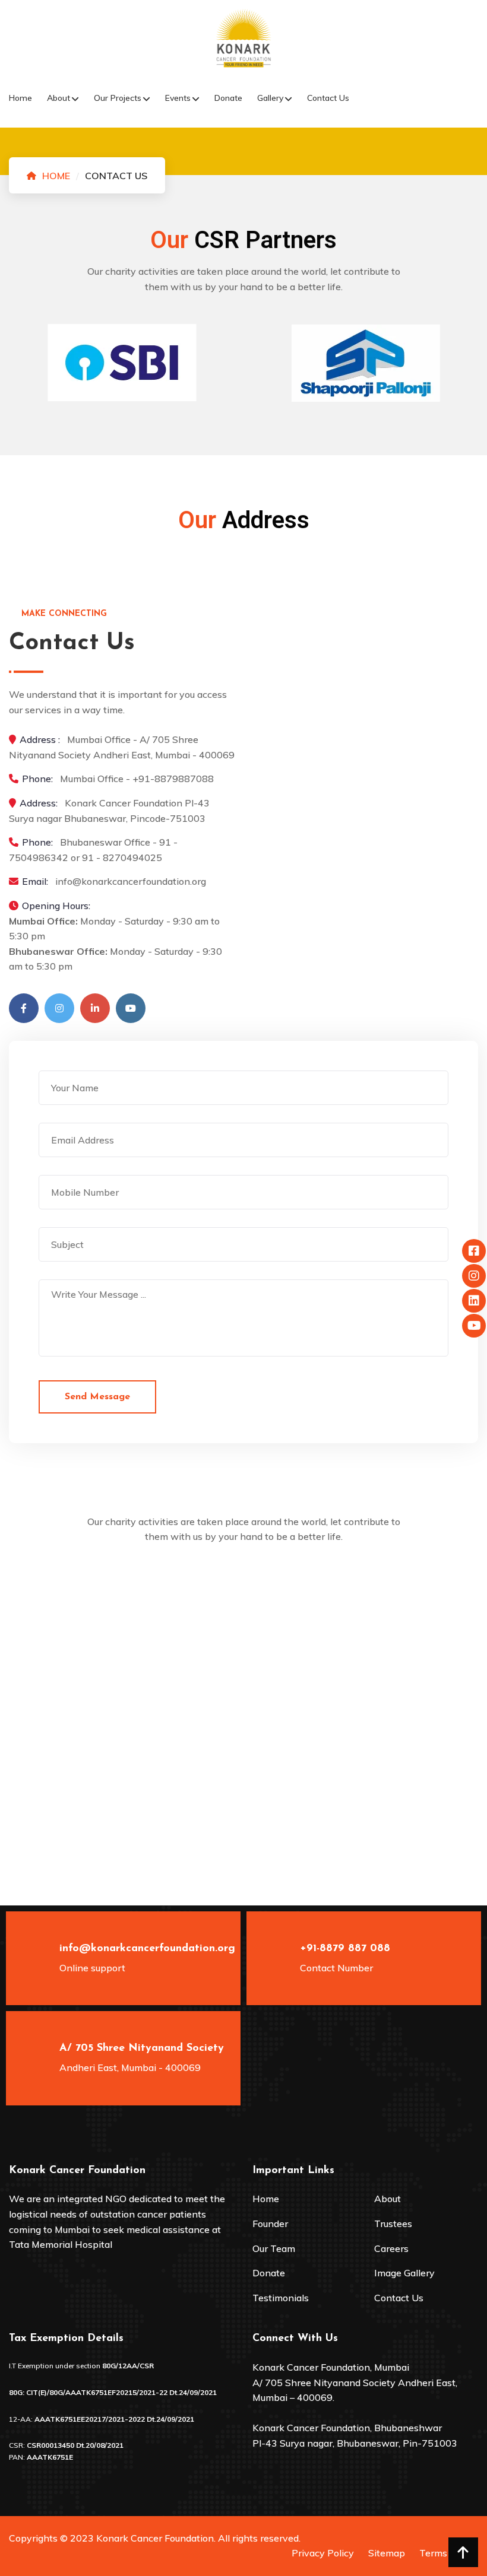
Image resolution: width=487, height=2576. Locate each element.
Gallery (270, 98)
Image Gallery (404, 2273)
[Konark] (243, 37)
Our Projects (118, 98)
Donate (228, 98)
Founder (270, 2224)
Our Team (274, 2248)
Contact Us (328, 98)
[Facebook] (24, 1008)
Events (178, 98)
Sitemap (387, 2553)
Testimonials (281, 2298)
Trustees (393, 2224)
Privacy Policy (323, 2553)
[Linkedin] (95, 1008)
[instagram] (59, 1008)
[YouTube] (131, 1008)
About (58, 98)
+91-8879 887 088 (345, 1949)
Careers (391, 2248)
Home (20, 98)
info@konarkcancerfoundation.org (147, 1949)
